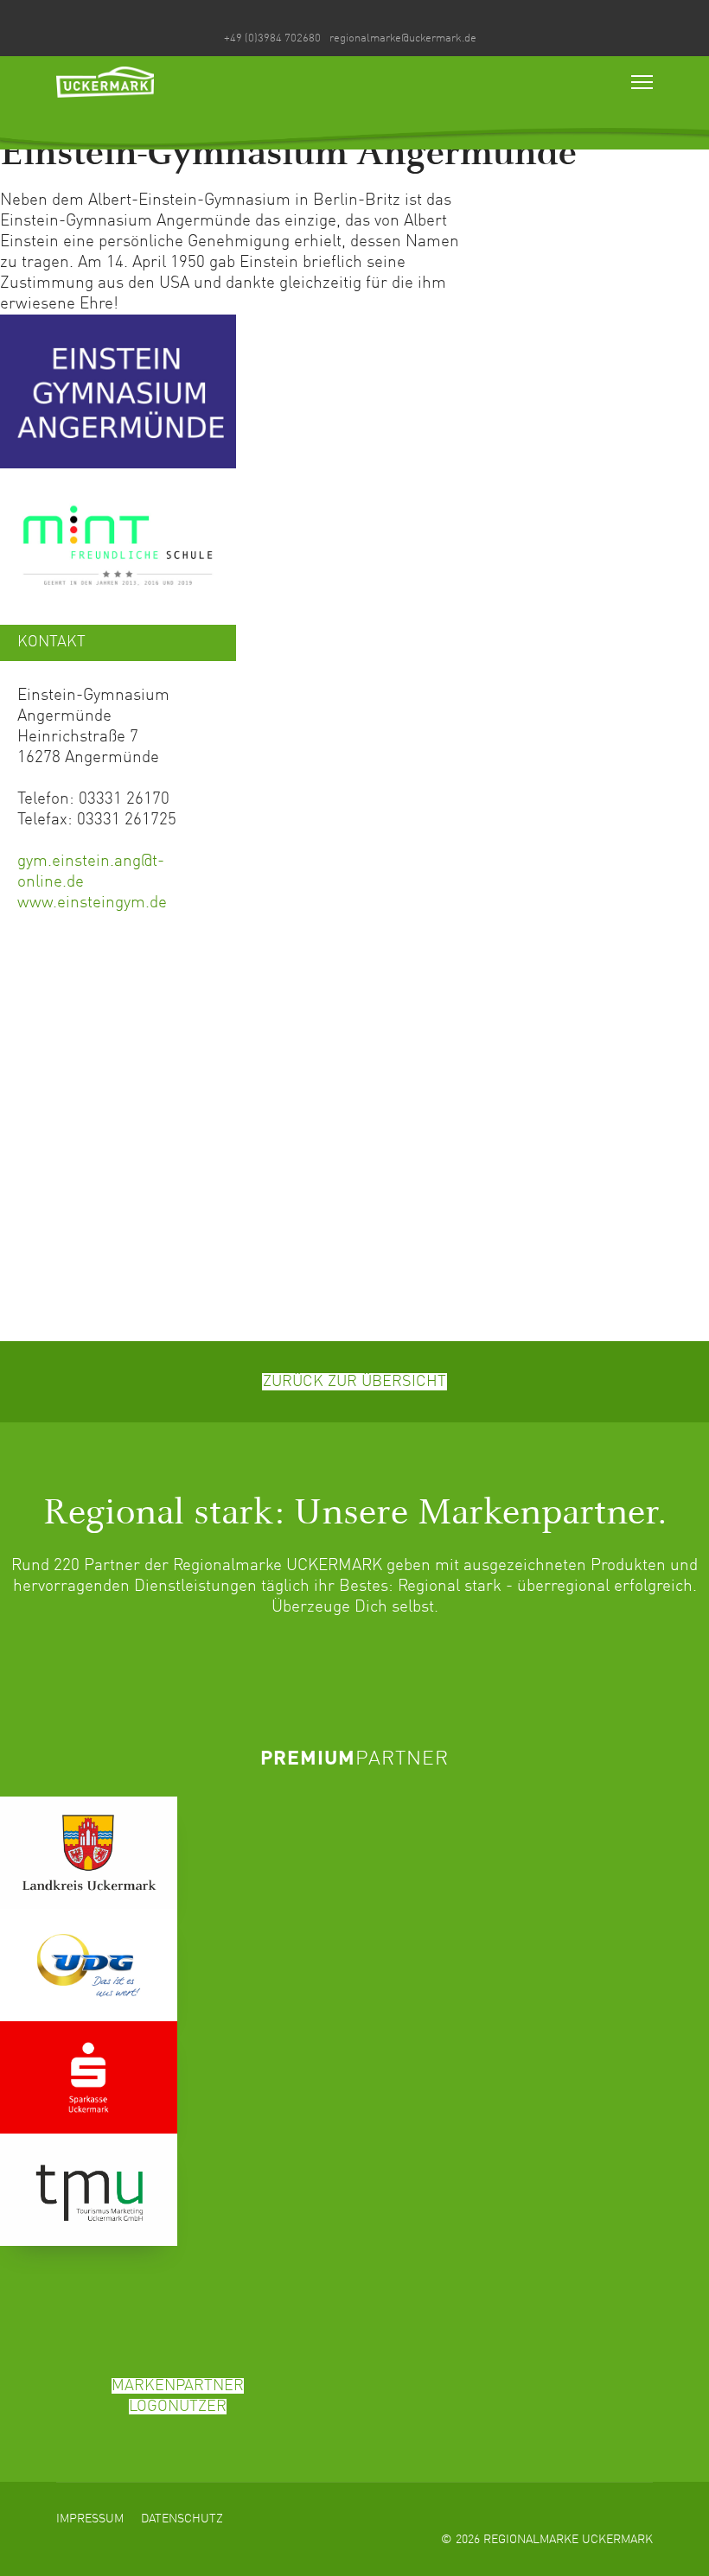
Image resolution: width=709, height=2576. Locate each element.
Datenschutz (182, 2519)
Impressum (90, 2519)
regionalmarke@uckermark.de (403, 38)
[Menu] (642, 82)
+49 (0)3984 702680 (272, 38)
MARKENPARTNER (178, 2386)
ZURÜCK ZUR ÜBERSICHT (354, 1382)
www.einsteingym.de (92, 903)
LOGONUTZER (178, 2407)
